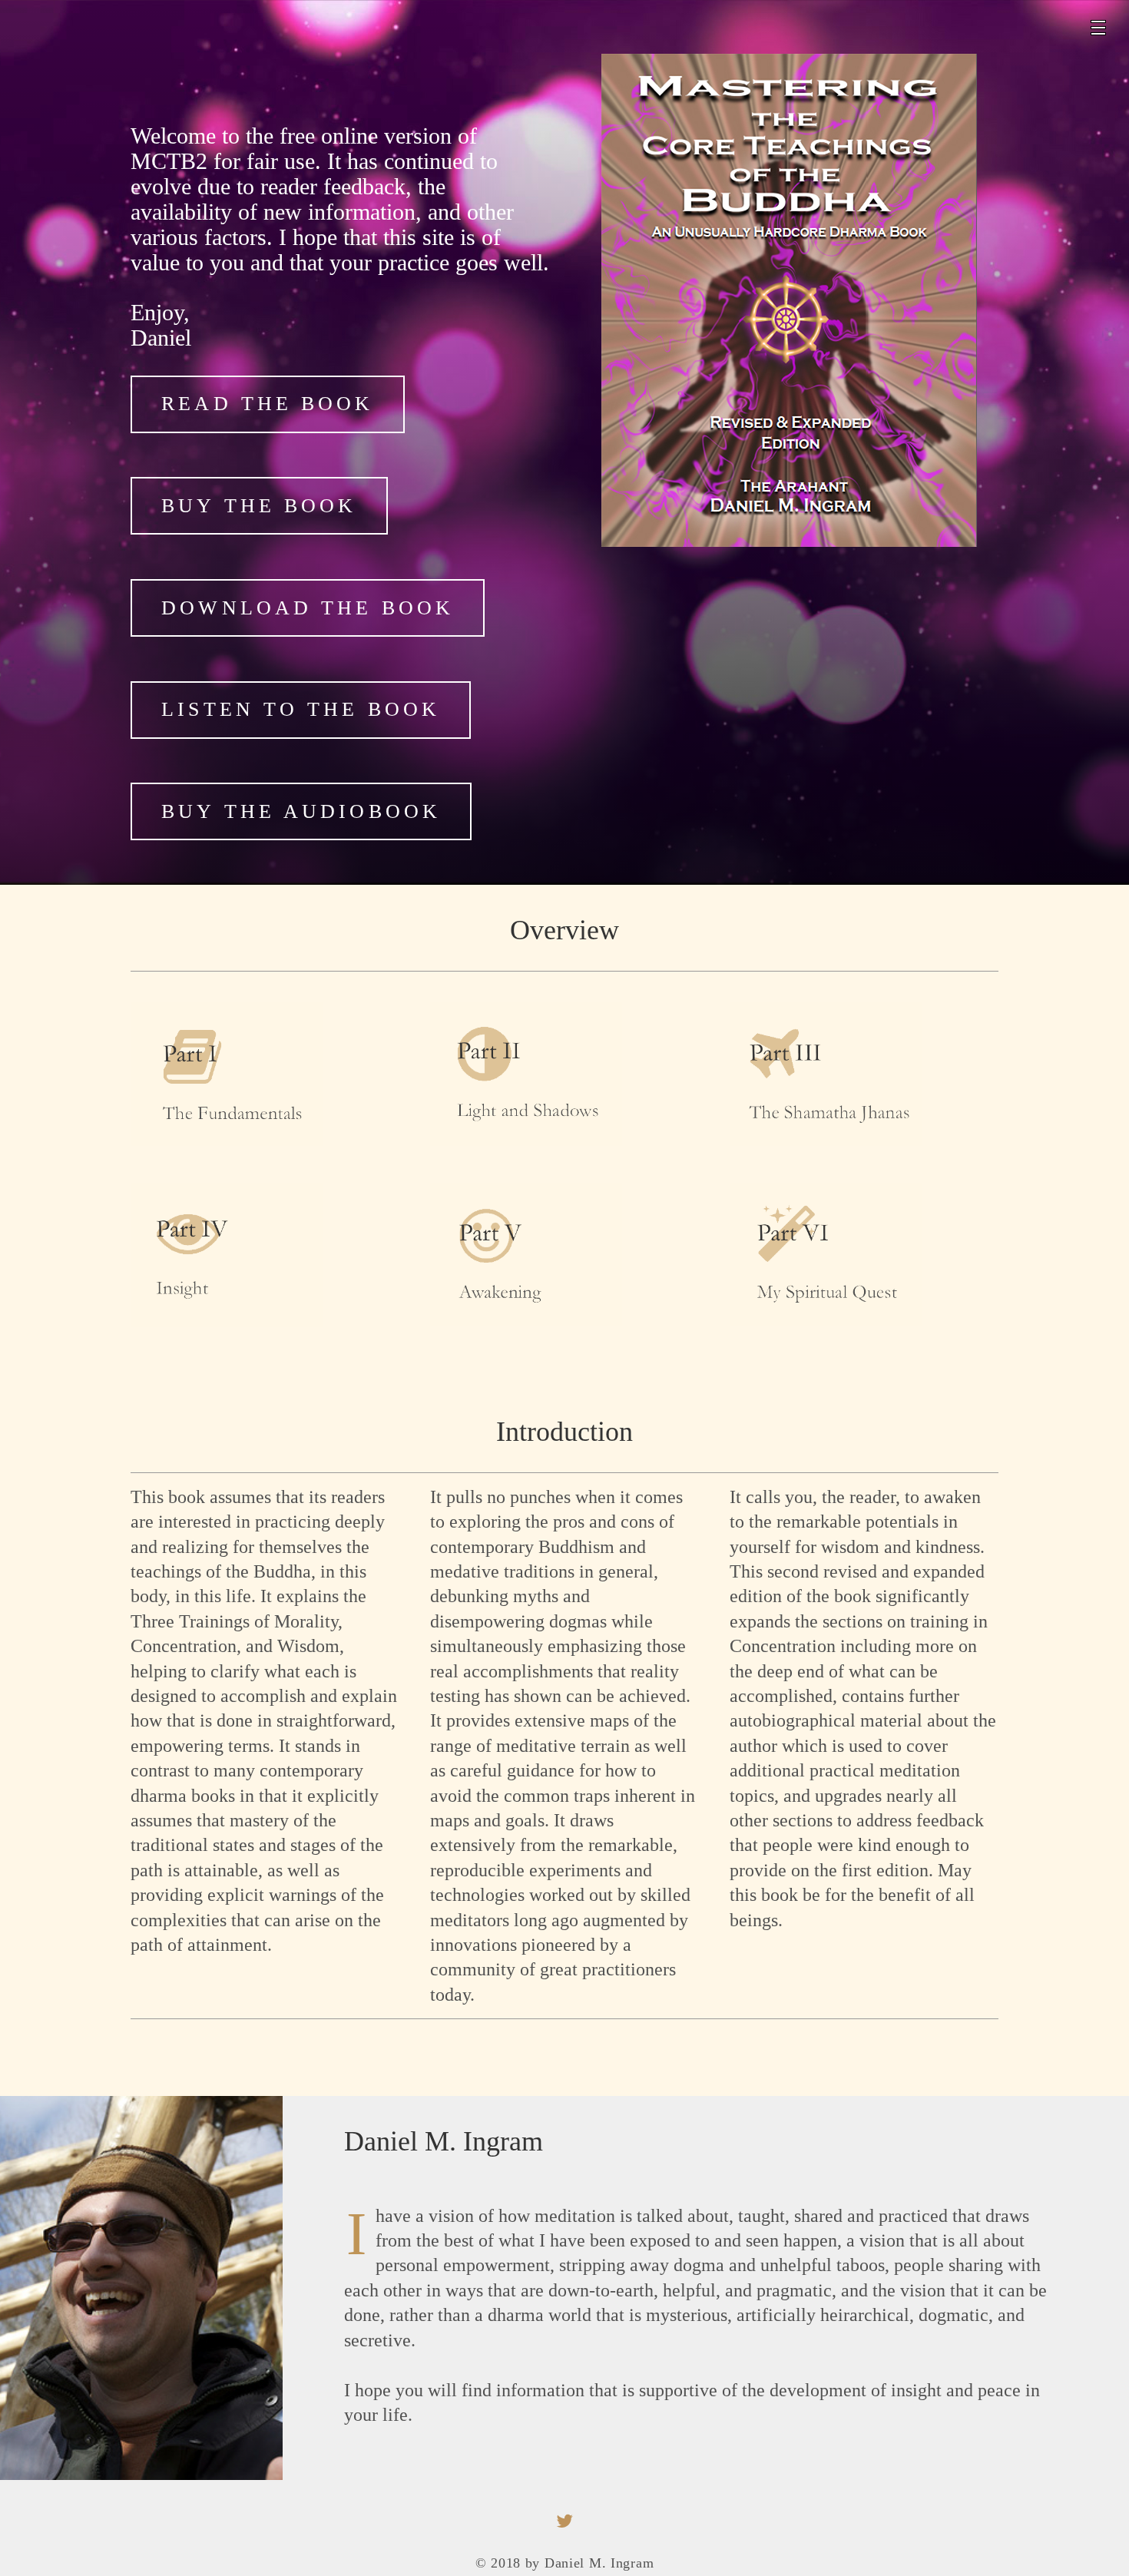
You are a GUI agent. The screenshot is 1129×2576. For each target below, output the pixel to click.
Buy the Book (259, 506)
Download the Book (308, 608)
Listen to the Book (301, 709)
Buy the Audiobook (301, 811)
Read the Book (267, 404)
